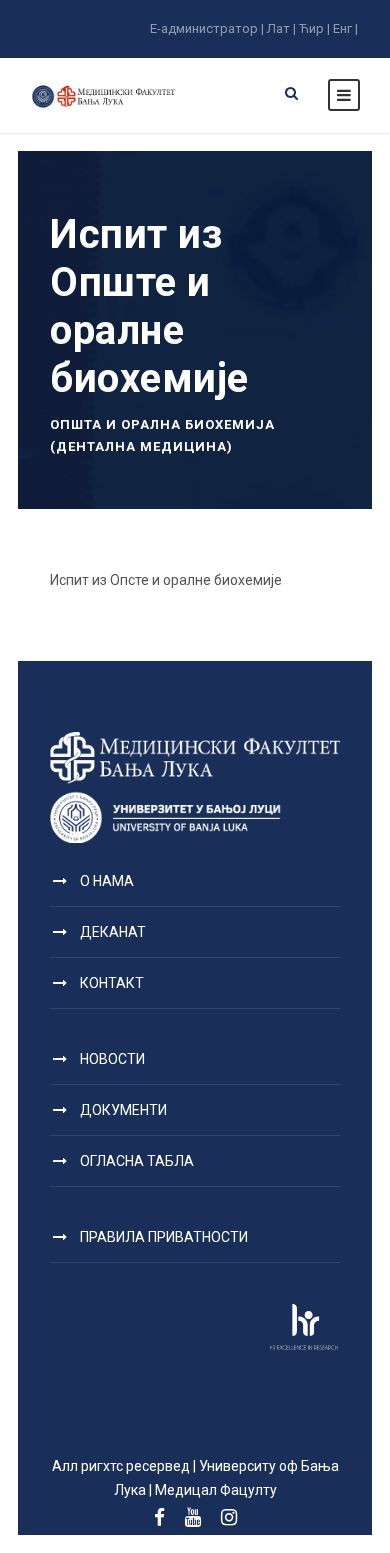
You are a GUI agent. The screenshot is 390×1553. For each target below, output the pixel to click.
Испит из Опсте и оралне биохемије (166, 580)
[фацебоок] (159, 1518)
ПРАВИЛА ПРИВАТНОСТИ (164, 1237)
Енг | (345, 28)
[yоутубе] (193, 1518)
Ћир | (314, 28)
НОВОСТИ (112, 1059)
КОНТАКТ (112, 983)
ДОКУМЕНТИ (123, 1110)
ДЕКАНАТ (113, 932)
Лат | (281, 28)
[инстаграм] (229, 1518)
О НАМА (107, 881)
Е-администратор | (207, 28)
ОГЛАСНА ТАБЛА (137, 1161)
